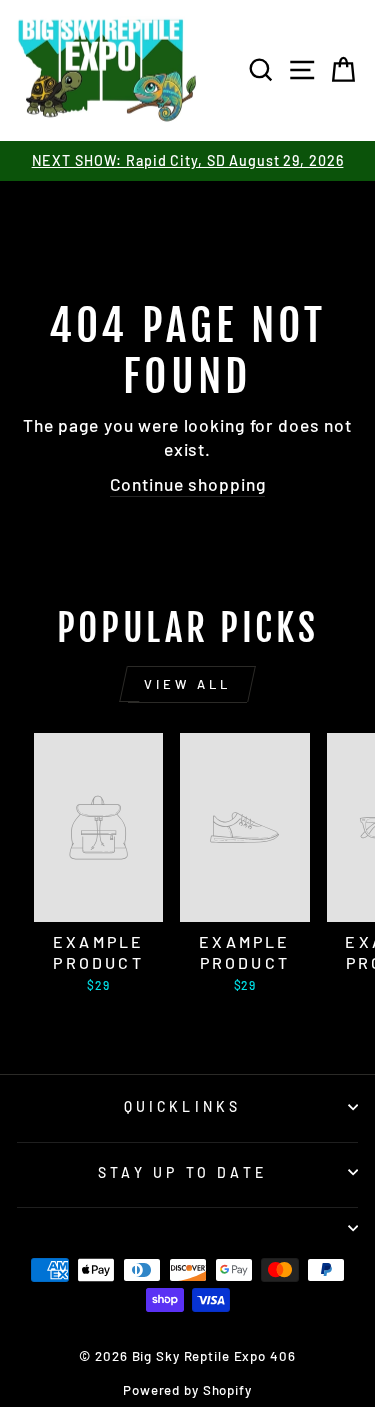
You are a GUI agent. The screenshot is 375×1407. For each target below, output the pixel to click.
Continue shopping (188, 484)
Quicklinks (183, 1106)
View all (187, 684)
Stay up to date (182, 1172)
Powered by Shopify (187, 1390)
